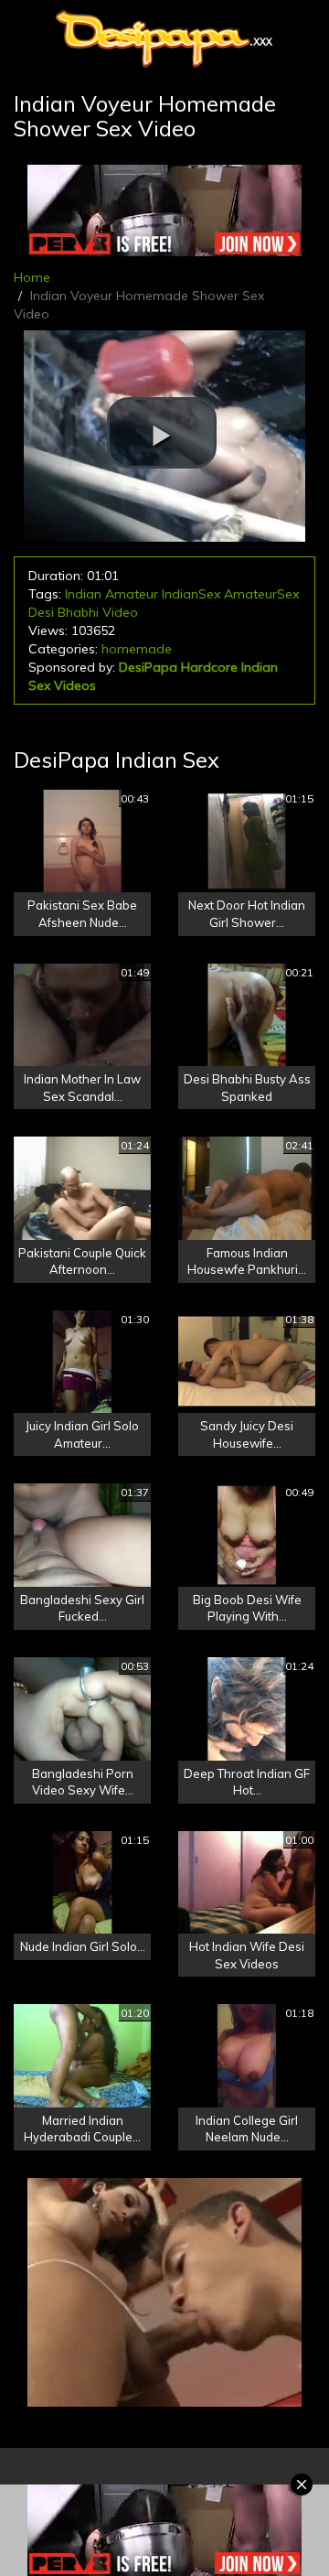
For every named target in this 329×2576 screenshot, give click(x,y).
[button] (162, 433)
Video (120, 612)
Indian (83, 594)
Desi (41, 612)
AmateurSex (261, 594)
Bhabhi (78, 612)
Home (32, 277)
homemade (137, 649)
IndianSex (191, 594)
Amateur (132, 594)
